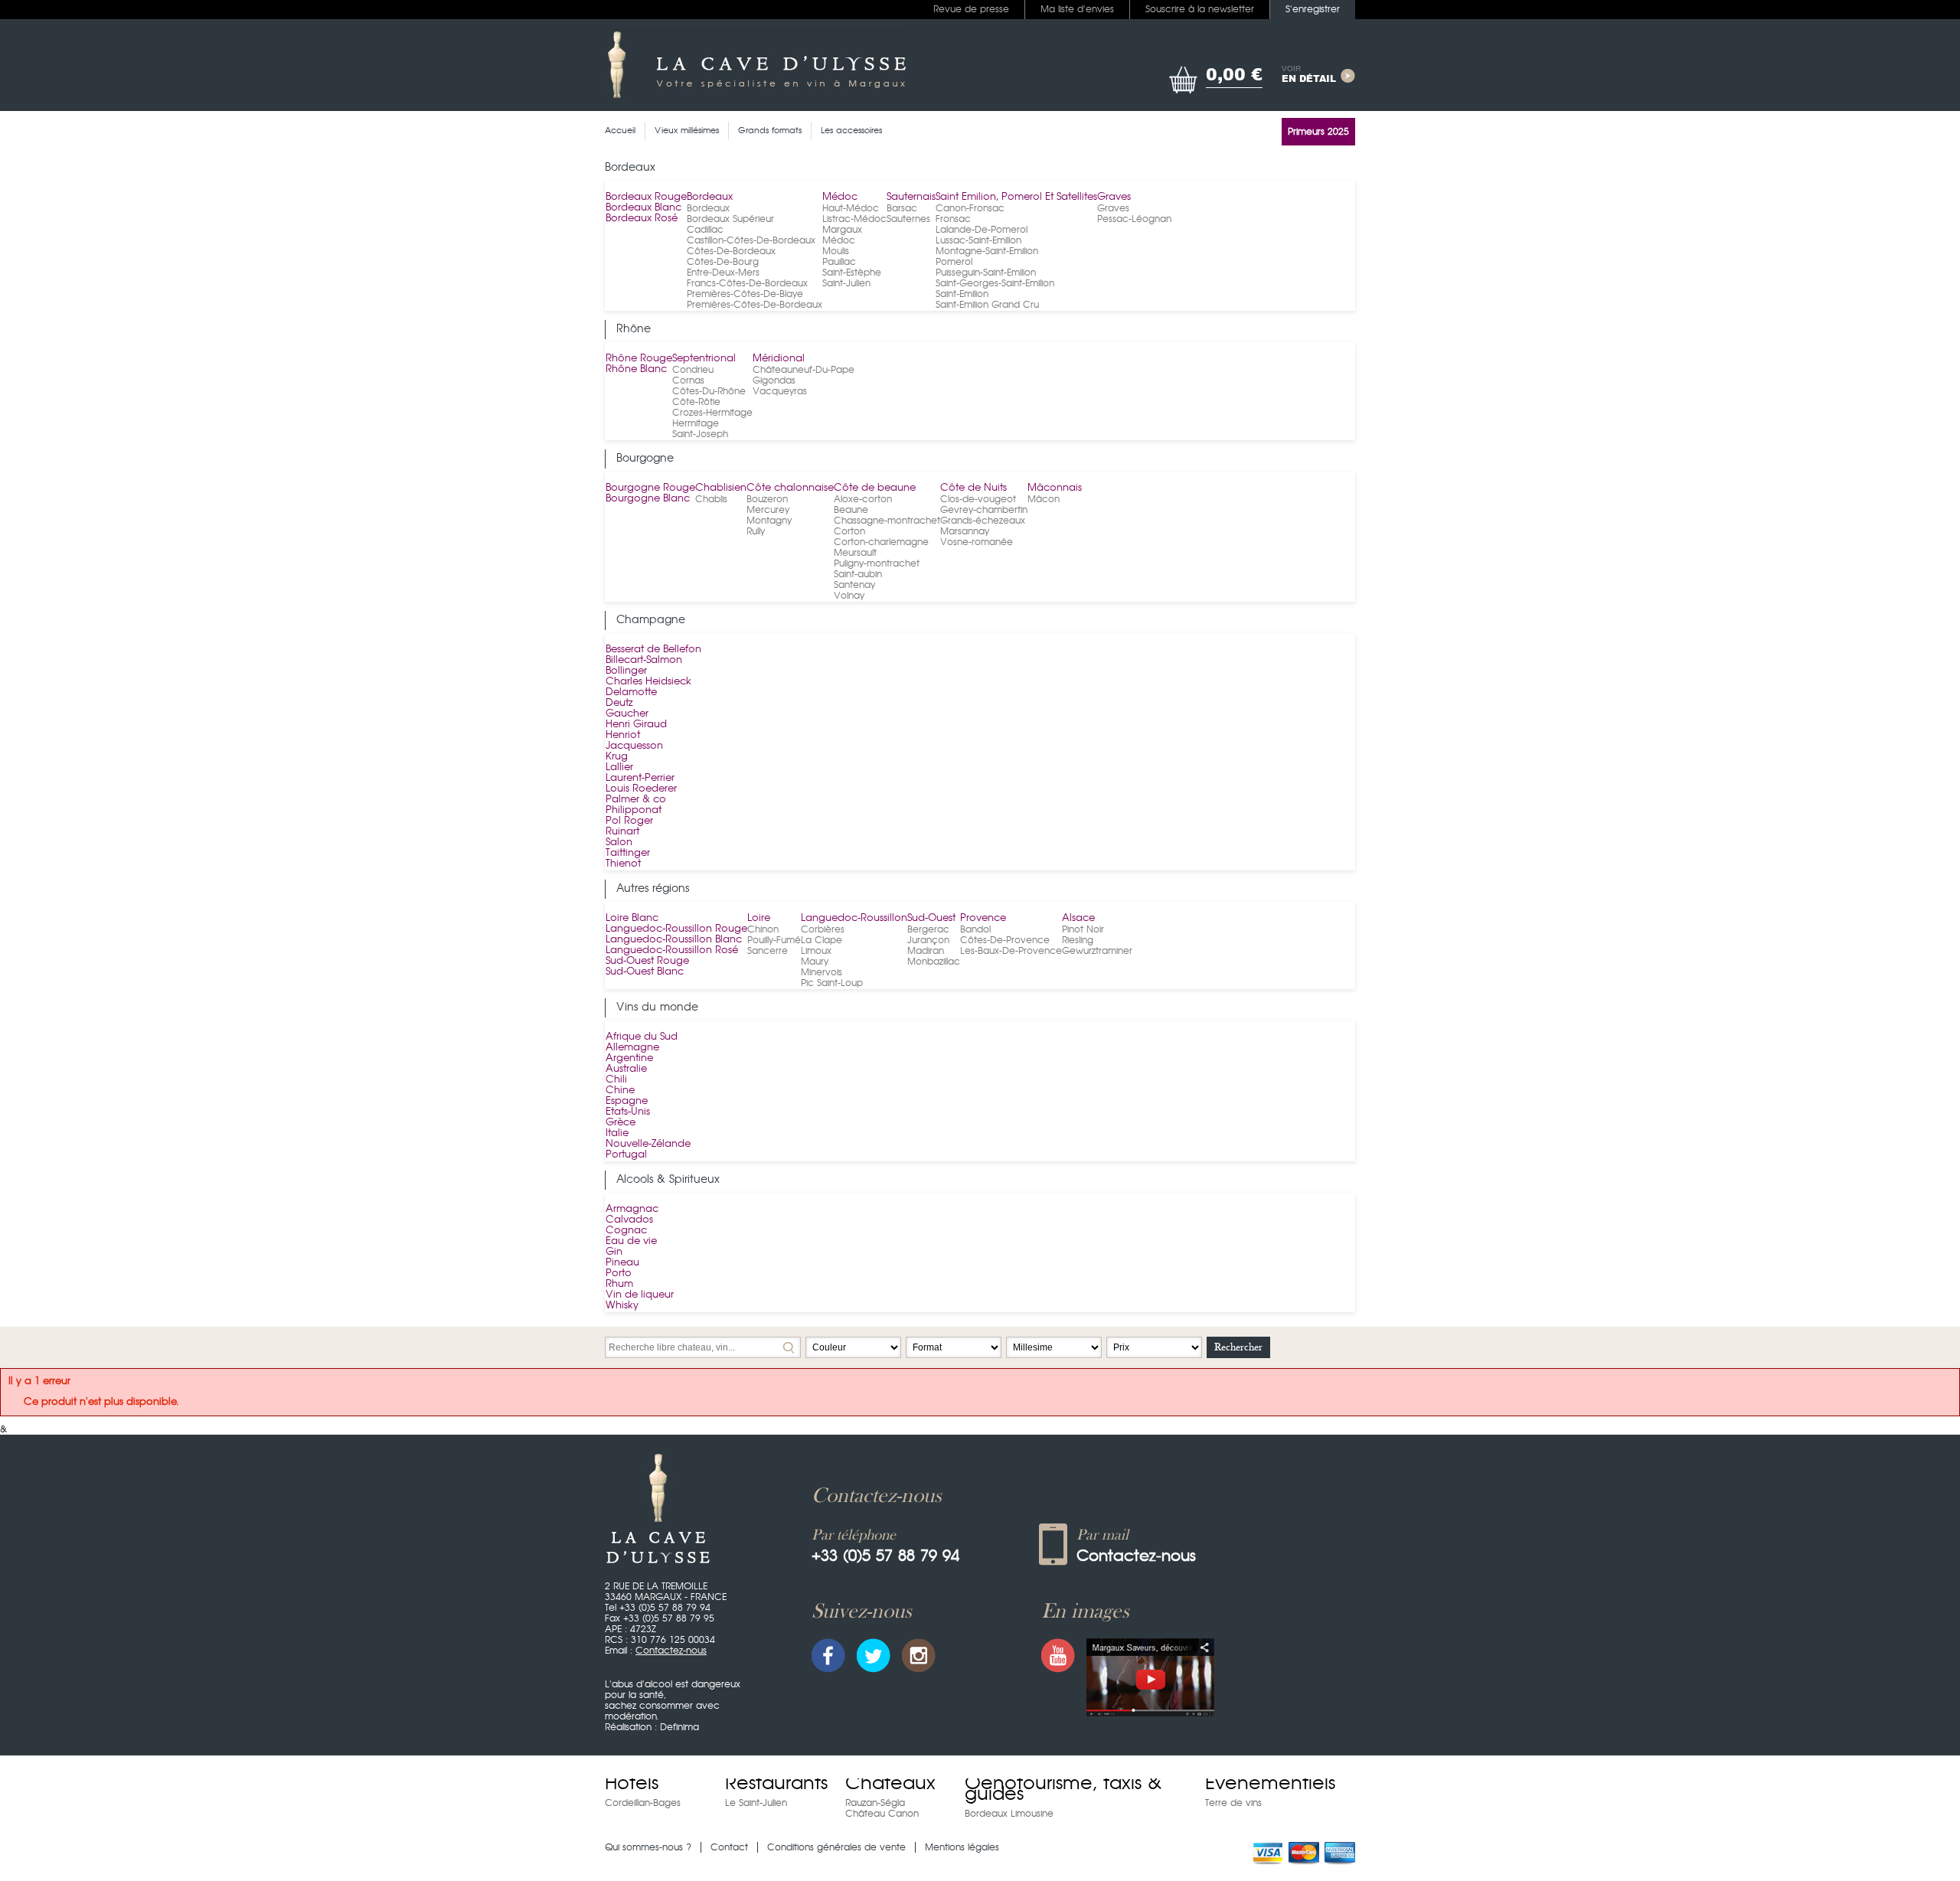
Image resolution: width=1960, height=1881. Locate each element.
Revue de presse (971, 9)
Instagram (919, 1656)
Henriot (623, 735)
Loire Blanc (632, 918)
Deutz (619, 703)
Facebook (828, 1656)
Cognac (626, 1231)
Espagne (627, 1101)
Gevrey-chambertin (984, 510)
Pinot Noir (1083, 929)
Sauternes (908, 219)
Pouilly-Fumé (774, 940)
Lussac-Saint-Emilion (978, 240)
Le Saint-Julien (756, 1803)
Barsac (902, 208)
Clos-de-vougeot (978, 499)
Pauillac (839, 262)
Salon (619, 843)
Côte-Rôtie (696, 402)
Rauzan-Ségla (875, 1803)
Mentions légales (962, 1847)
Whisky (622, 1306)
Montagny (769, 521)
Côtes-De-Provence (1005, 940)
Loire (759, 918)
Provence (983, 918)
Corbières (823, 929)
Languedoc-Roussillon (854, 918)
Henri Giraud (636, 725)
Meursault (855, 553)
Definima (679, 1727)
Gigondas (774, 380)
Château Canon (882, 1814)
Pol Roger (629, 821)
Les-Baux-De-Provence (1011, 951)
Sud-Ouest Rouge (647, 961)
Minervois (822, 972)
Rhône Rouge (639, 359)
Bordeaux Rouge (646, 197)
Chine (620, 1091)
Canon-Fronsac (970, 208)
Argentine (629, 1058)
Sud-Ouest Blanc (645, 972)
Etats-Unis (628, 1112)
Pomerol (954, 262)
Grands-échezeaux (983, 521)
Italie (617, 1133)
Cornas (688, 380)
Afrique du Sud (642, 1037)
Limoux (816, 951)
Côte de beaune (875, 488)
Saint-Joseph (700, 434)
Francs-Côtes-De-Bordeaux (747, 283)
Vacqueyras (780, 391)
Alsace (1078, 918)
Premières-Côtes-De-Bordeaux (755, 305)
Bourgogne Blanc (648, 499)
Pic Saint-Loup (832, 983)
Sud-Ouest (931, 918)
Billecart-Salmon (644, 660)
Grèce (621, 1123)
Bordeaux (710, 197)
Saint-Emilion (962, 294)
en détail (1309, 75)
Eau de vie (631, 1241)
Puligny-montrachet (877, 563)
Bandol (975, 929)
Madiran (926, 951)
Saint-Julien (846, 283)
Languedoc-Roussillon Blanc (674, 940)
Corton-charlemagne (881, 542)
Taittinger (628, 853)
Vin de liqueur (640, 1295)
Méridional (779, 359)
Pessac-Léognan (1134, 219)
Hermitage (696, 423)
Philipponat (634, 810)
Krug (617, 757)
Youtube (1058, 1656)
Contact (729, 1847)
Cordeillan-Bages (643, 1803)
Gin (614, 1252)
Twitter (874, 1656)
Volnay (849, 596)
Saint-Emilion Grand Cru (987, 305)
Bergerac (928, 929)
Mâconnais (1055, 488)
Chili (616, 1080)
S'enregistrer (1313, 9)
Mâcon (1044, 499)
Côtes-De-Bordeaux (731, 251)
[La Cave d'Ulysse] (757, 65)
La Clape (822, 940)
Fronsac (953, 219)
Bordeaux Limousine (1009, 1814)
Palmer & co (636, 800)
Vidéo (1150, 1677)
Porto (619, 1274)
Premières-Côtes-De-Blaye (745, 294)
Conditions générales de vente (836, 1847)
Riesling (1078, 940)
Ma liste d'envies (1077, 9)
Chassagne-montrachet (887, 521)
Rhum (619, 1284)
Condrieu (693, 370)
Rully (756, 531)
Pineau (622, 1263)
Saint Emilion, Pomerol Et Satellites (1016, 197)
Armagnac (632, 1209)
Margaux (842, 230)
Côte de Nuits (973, 488)
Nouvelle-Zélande (648, 1144)
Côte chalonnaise (790, 488)
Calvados (629, 1220)
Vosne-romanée (977, 542)
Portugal (626, 1155)
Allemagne (632, 1048)
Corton (849, 531)
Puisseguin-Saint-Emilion (986, 273)
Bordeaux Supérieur (730, 219)
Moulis (836, 251)
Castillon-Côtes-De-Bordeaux (751, 240)
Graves (1114, 197)
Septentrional (704, 359)
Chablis (711, 499)
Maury (815, 962)
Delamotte (631, 692)
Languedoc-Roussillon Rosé (672, 950)
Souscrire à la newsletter (1200, 9)
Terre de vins (1233, 1803)
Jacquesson (634, 746)
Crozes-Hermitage (712, 413)
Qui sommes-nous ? (648, 1847)
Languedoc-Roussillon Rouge (676, 929)
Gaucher (627, 714)
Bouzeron (767, 499)
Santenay (854, 585)
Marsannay (965, 531)
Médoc (840, 197)
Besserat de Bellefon (653, 650)
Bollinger (626, 671)
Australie (626, 1069)
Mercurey (768, 510)
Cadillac (705, 230)
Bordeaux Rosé (642, 219)
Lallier (619, 767)
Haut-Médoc (851, 208)
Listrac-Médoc (854, 219)
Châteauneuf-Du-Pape (804, 370)
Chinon (763, 929)
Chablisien (721, 488)
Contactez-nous (671, 1651)
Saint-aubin (858, 574)
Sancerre (768, 951)
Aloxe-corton (863, 499)
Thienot (623, 864)
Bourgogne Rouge (650, 488)
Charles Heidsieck (648, 682)
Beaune (851, 510)
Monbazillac (934, 962)
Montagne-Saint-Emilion (987, 251)
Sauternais (911, 197)
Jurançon (928, 940)
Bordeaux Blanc (644, 208)
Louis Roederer (641, 789)
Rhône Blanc (636, 369)
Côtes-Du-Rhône (709, 391)
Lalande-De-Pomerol (982, 230)
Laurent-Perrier (640, 778)
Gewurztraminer (1097, 951)
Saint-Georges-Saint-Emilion (995, 283)
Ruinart (622, 832)
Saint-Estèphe (852, 273)
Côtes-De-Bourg (723, 262)
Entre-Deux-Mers (723, 273)
